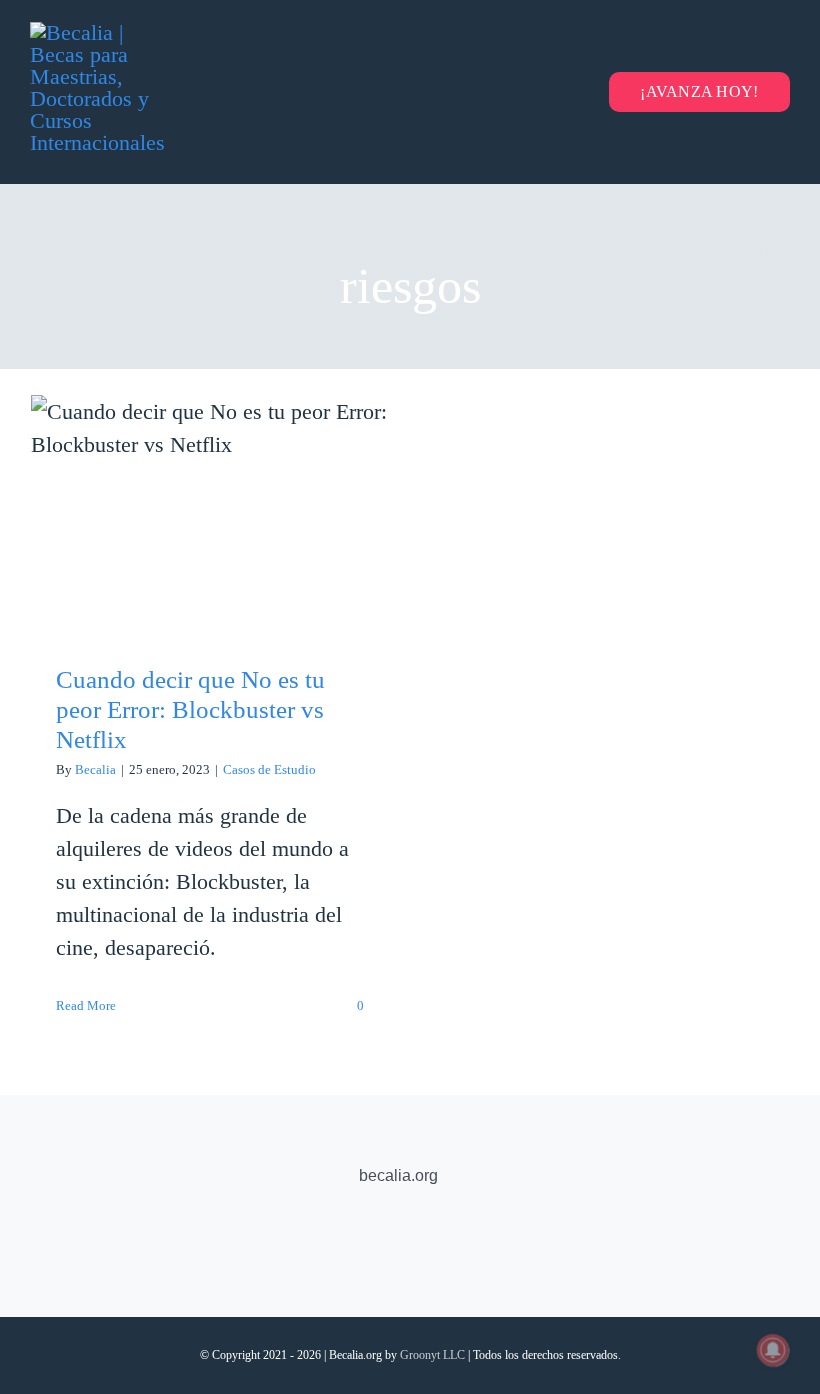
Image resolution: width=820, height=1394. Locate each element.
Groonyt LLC (432, 1355)
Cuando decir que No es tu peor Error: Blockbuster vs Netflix (210, 473)
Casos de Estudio (269, 769)
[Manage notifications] (773, 1350)
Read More (86, 1005)
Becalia (95, 769)
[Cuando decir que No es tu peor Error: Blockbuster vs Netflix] (210, 514)
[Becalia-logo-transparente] (105, 32)
